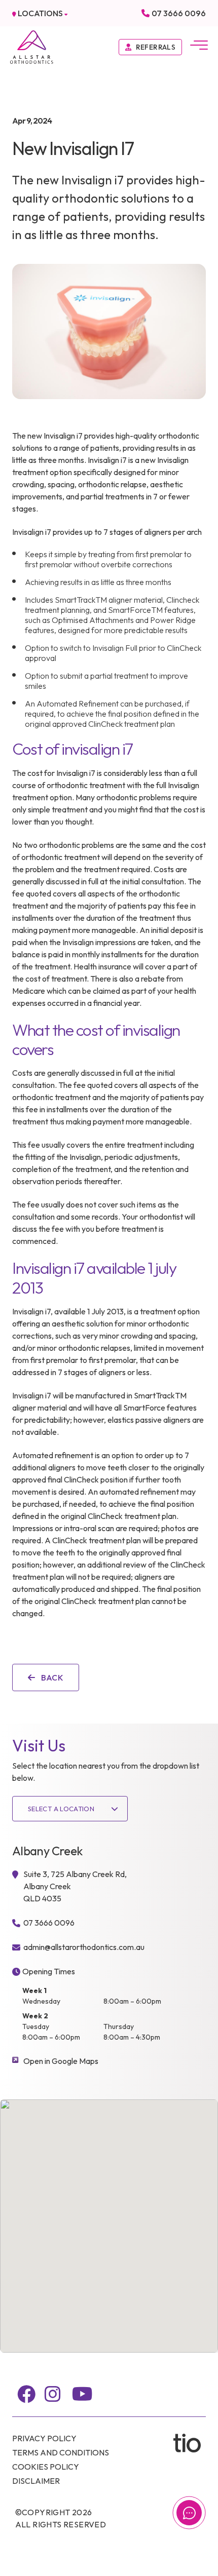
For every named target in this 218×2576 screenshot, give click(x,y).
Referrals (156, 47)
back (51, 1677)
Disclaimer (36, 2481)
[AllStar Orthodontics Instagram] (53, 2394)
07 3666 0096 (179, 13)
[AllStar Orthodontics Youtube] (82, 2394)
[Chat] (189, 2513)
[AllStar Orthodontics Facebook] (26, 2394)
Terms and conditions (61, 2452)
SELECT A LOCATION (61, 1809)
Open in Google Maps (61, 2061)
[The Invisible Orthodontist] (190, 2443)
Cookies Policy (46, 2467)
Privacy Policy (44, 2438)
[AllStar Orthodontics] (32, 46)
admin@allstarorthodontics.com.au (84, 1947)
